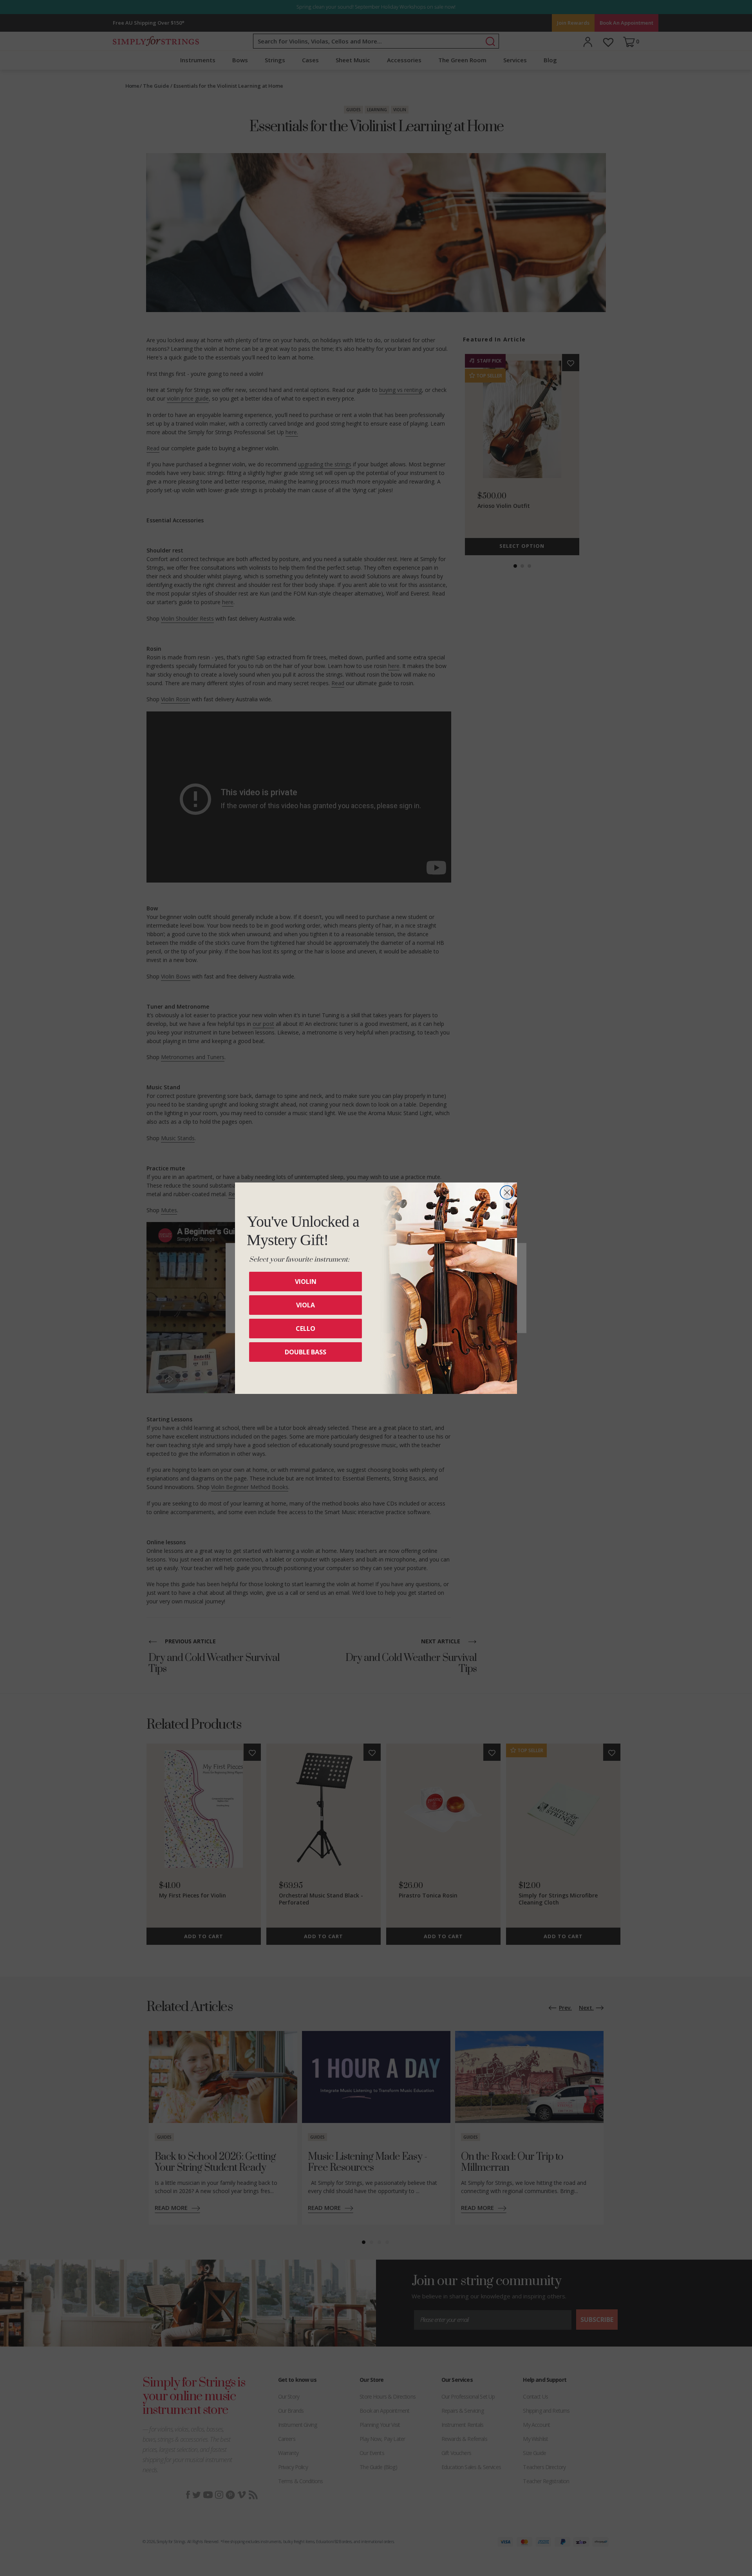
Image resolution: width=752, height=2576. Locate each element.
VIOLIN (306, 1282)
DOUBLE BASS (305, 1352)
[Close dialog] (507, 1192)
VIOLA (305, 1305)
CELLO (305, 1329)
